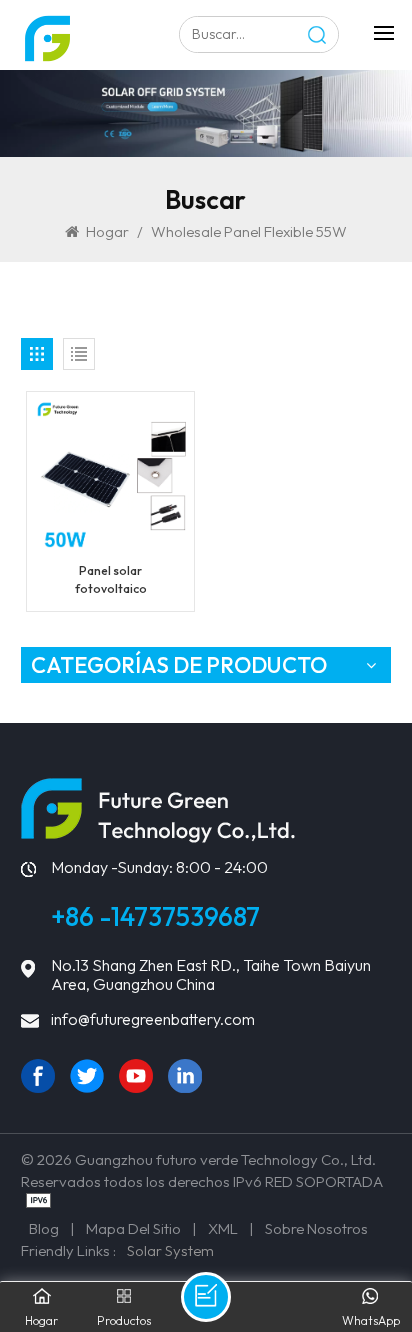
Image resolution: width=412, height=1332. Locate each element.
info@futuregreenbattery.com (153, 1019)
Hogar (107, 231)
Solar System (170, 1250)
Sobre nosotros (316, 1228)
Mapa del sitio (133, 1228)
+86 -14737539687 (155, 916)
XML (223, 1228)
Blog (44, 1228)
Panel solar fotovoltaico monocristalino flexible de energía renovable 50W (111, 580)
